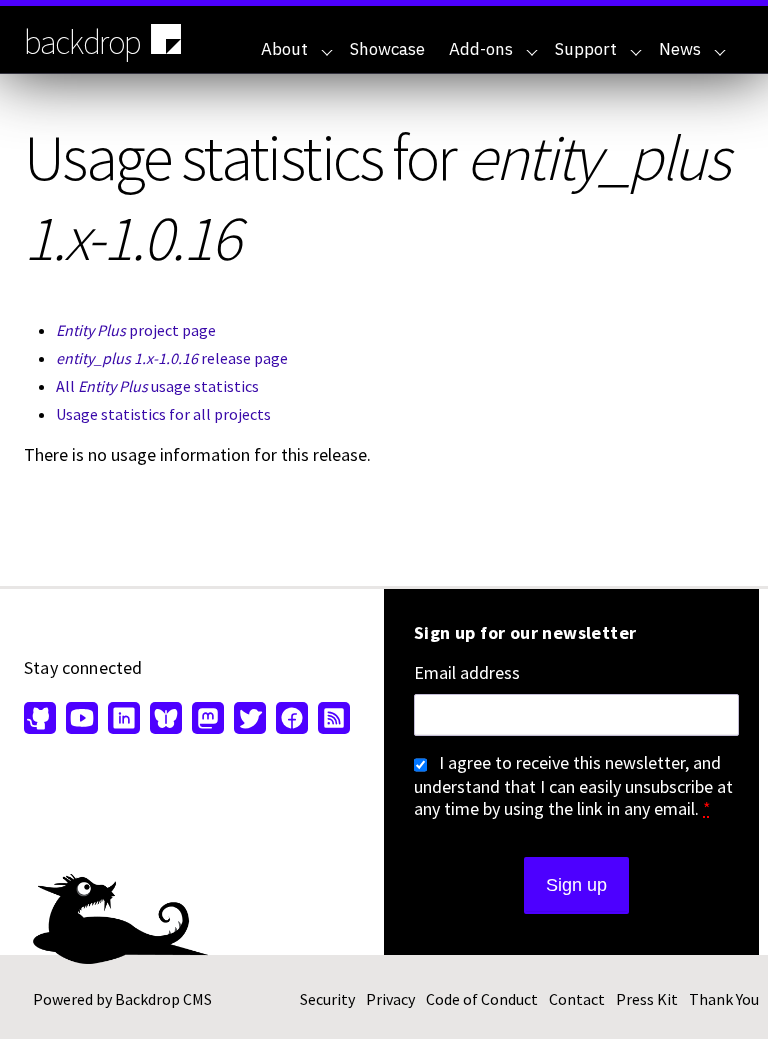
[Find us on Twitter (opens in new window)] (250, 720)
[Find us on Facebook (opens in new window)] (292, 720)
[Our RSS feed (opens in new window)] (331, 720)
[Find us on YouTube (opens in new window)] (82, 720)
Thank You (724, 999)
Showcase (387, 49)
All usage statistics (157, 386)
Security (327, 999)
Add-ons (481, 49)
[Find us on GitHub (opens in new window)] (42, 720)
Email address (467, 673)
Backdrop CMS (163, 999)
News (680, 49)
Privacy (390, 999)
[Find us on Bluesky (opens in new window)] (166, 720)
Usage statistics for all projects (163, 414)
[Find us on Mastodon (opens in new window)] (208, 720)
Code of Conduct (482, 999)
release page (172, 358)
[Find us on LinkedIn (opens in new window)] (124, 720)
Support (586, 49)
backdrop (82, 42)
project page (136, 330)
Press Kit (647, 999)
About (284, 49)
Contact (577, 999)
